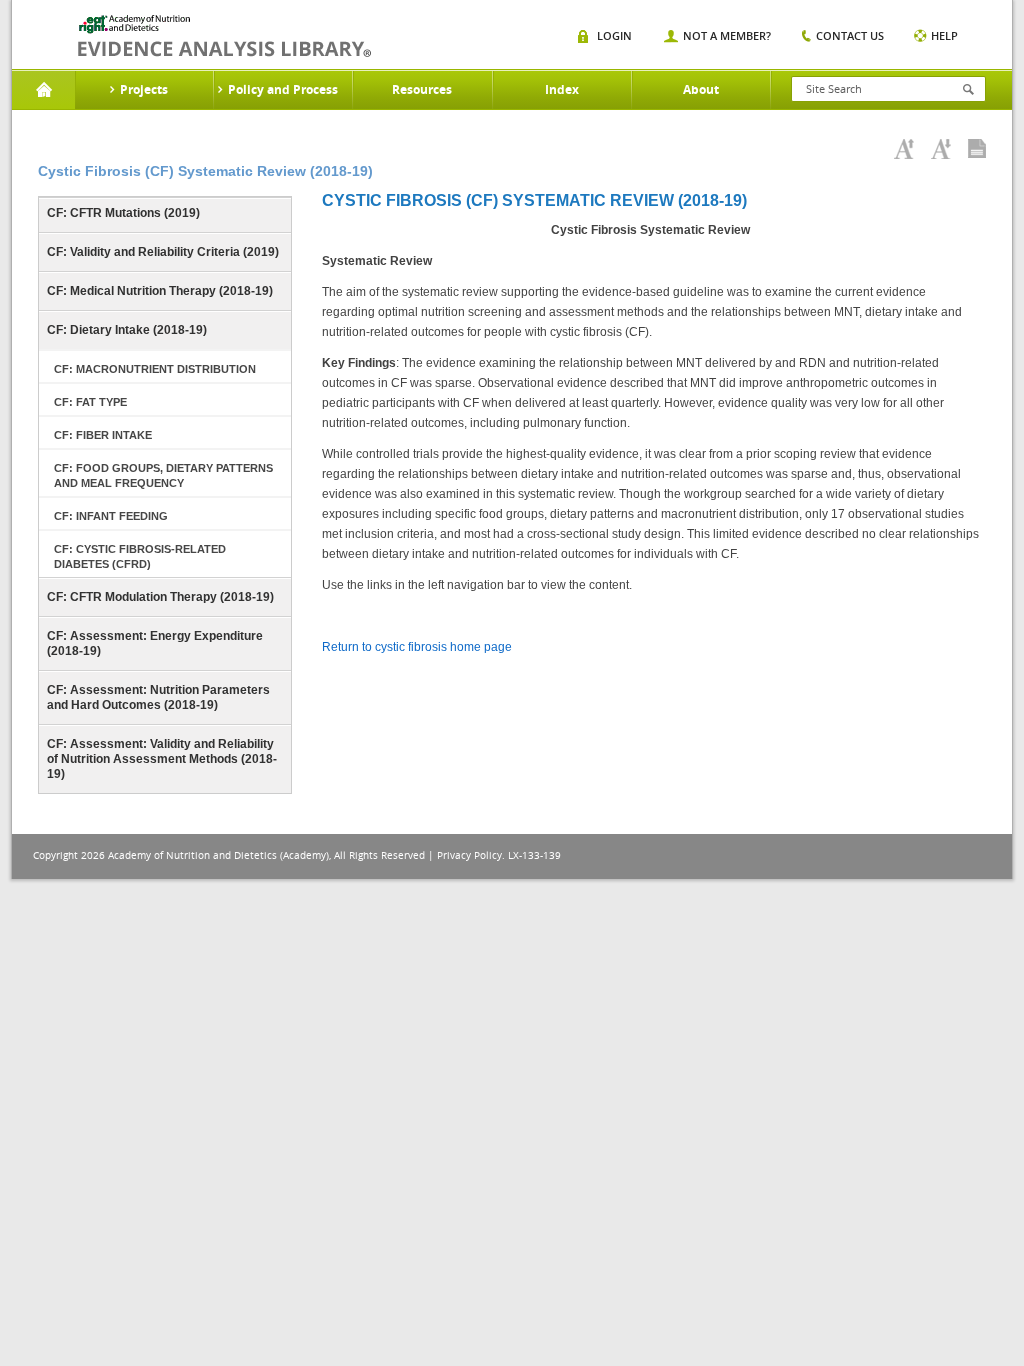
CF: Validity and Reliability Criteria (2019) (163, 252)
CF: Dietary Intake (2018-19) (127, 330)
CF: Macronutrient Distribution (155, 369)
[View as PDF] (977, 149)
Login (614, 35)
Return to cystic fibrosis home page (417, 647)
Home (43, 90)
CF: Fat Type (90, 402)
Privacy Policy (469, 855)
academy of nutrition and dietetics (224, 36)
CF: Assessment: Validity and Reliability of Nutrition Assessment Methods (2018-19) (162, 759)
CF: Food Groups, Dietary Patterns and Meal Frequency (163, 475)
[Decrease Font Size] (941, 149)
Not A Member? (727, 35)
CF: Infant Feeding (111, 516)
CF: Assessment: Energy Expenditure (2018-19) (155, 643)
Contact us (850, 35)
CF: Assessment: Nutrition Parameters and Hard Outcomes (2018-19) (158, 697)
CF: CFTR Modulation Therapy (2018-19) (160, 597)
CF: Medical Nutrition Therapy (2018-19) (160, 291)
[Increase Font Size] (904, 149)
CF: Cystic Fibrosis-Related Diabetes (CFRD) (140, 556)
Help (944, 35)
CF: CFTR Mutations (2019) (123, 213)
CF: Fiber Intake (103, 435)
